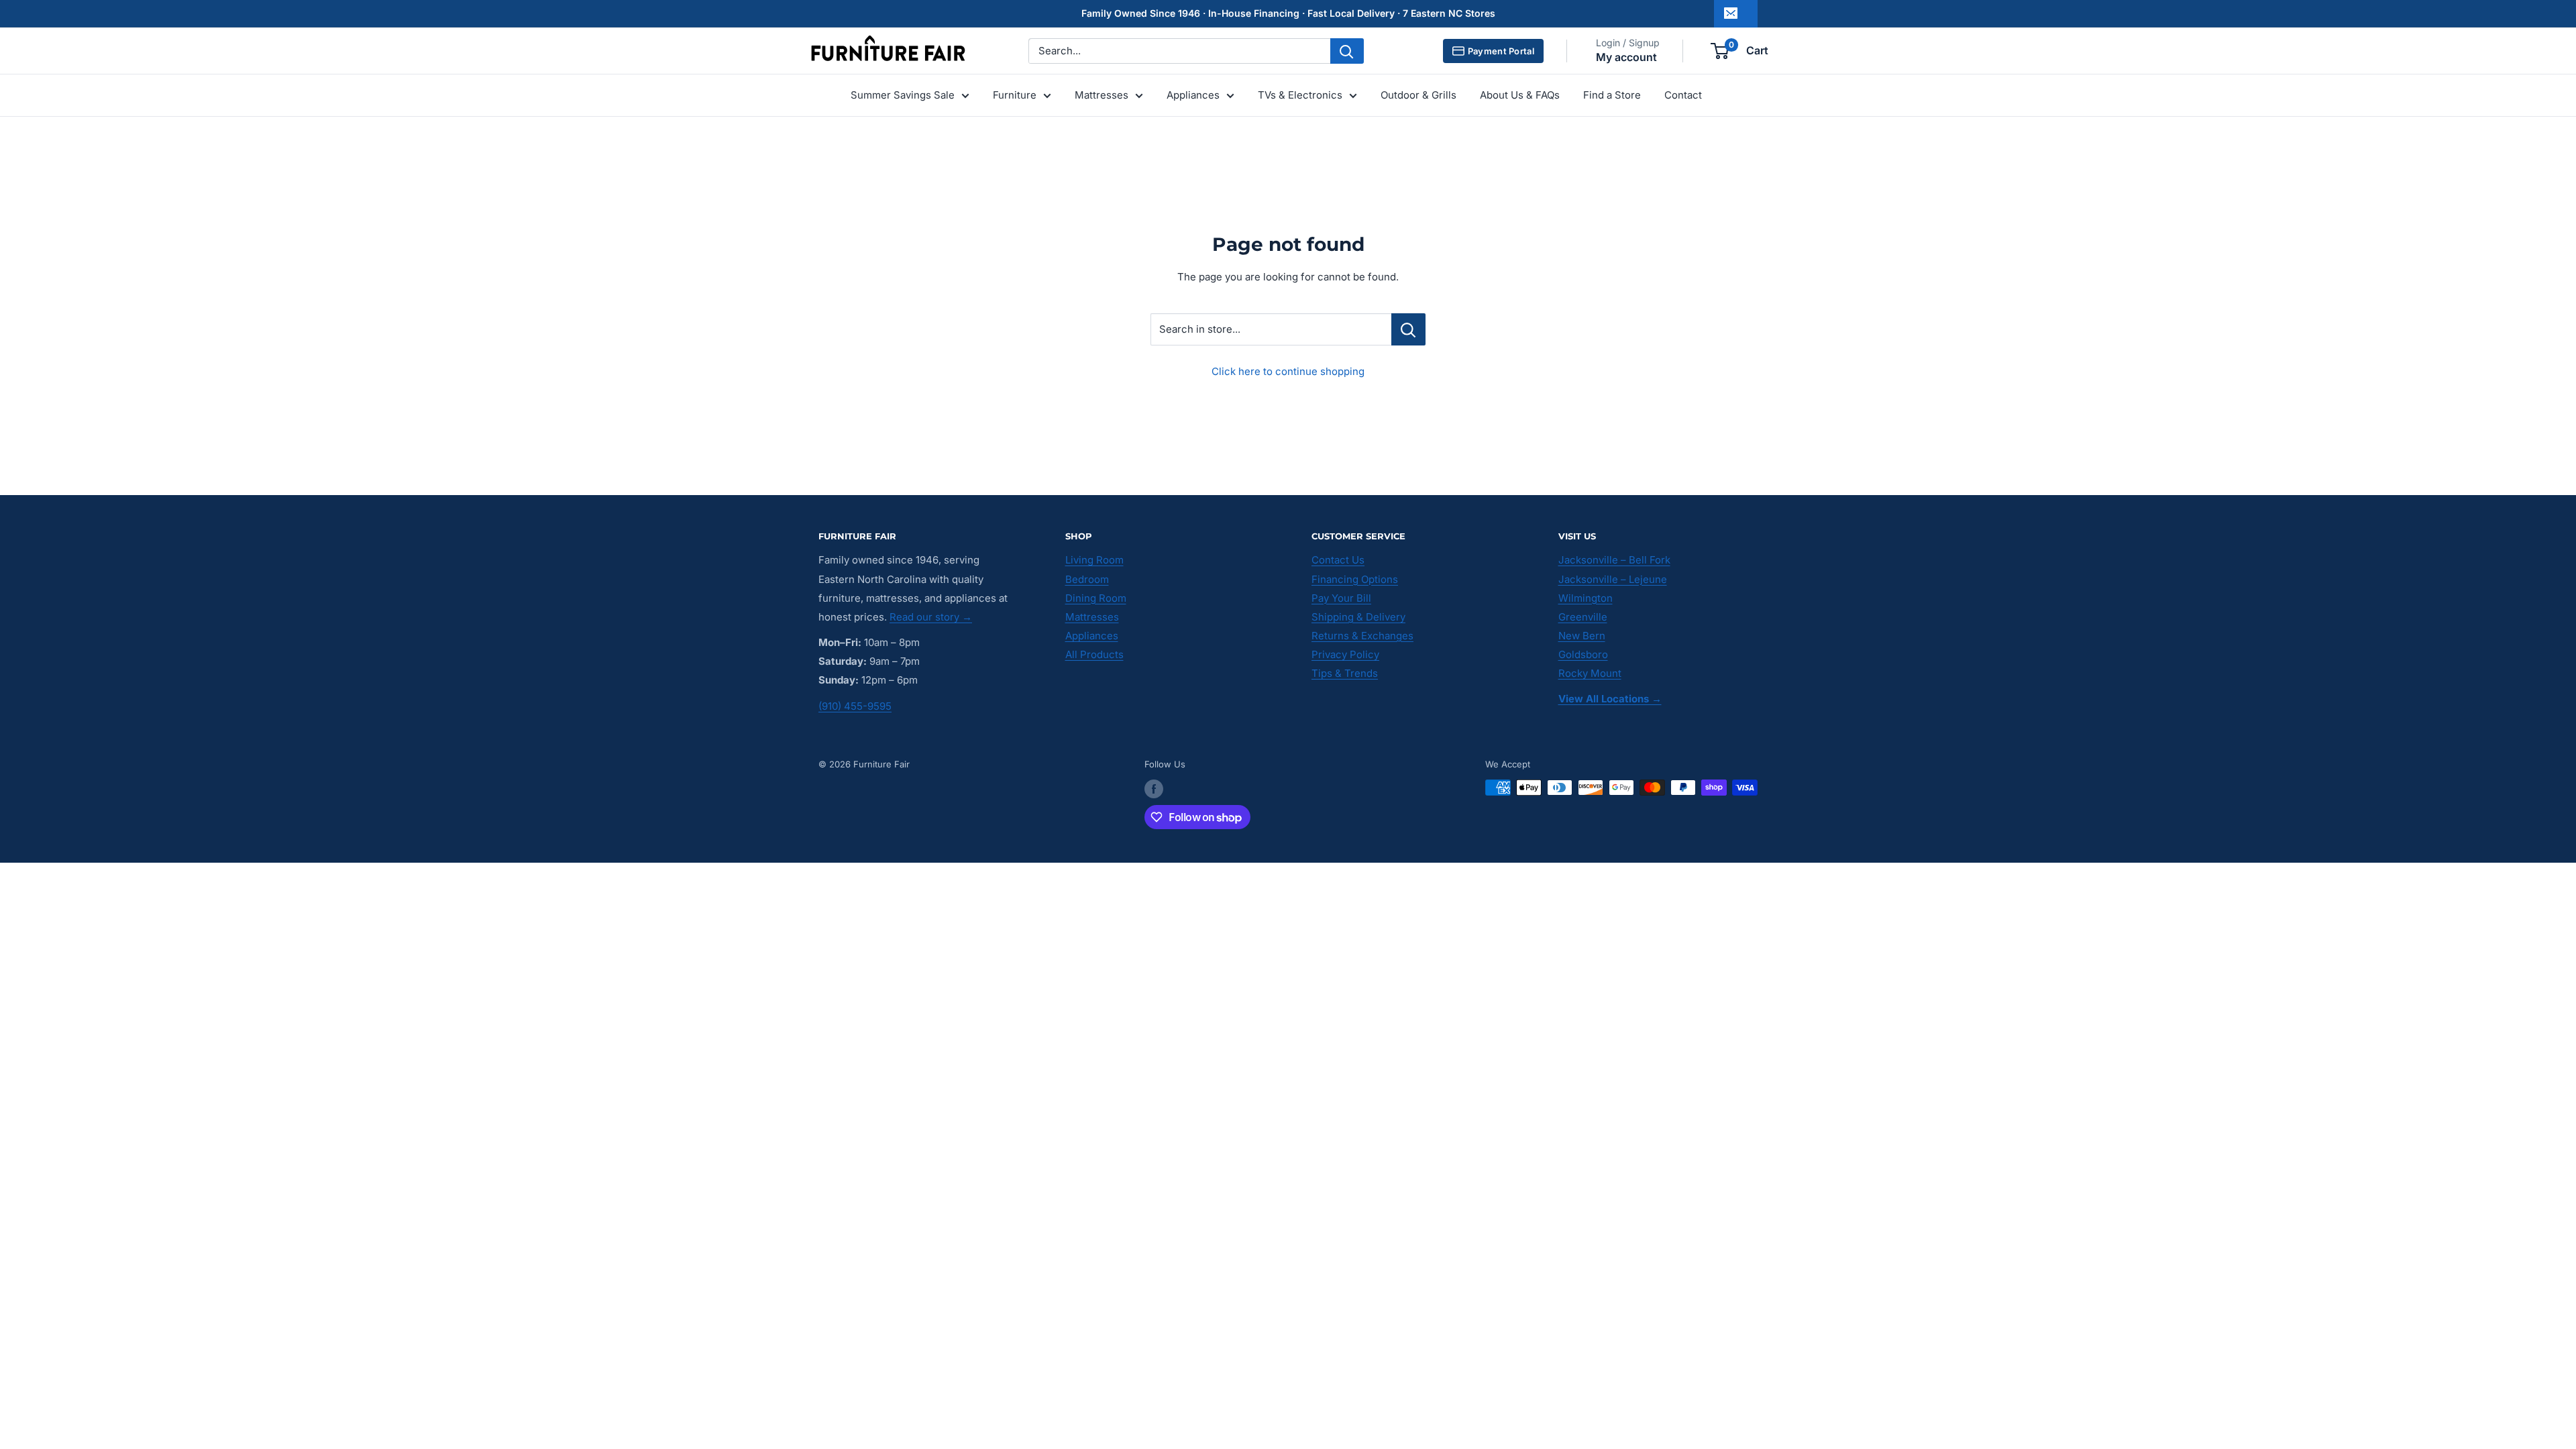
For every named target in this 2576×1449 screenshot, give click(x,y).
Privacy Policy (1345, 654)
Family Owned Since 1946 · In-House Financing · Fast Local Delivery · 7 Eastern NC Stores (1288, 13)
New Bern (1582, 636)
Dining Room (1096, 598)
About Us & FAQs (1520, 95)
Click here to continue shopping (1288, 371)
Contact (1683, 95)
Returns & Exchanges (1362, 636)
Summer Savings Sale (903, 95)
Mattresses (1102, 95)
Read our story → (931, 617)
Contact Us (1338, 560)
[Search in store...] (1408, 329)
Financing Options (1355, 579)
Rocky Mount (1590, 673)
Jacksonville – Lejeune (1613, 579)
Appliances (1193, 95)
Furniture (1015, 95)
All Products (1094, 654)
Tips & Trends (1345, 673)
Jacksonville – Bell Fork (1614, 560)
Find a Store (1612, 95)
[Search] (1347, 51)
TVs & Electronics (1300, 95)
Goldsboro (1583, 654)
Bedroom (1087, 579)
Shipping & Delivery (1358, 617)
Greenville (1583, 617)
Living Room (1094, 560)
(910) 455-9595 (855, 706)
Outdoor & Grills (1418, 95)
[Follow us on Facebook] (1154, 789)
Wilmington (1586, 598)
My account (1626, 57)
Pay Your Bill (1341, 598)
